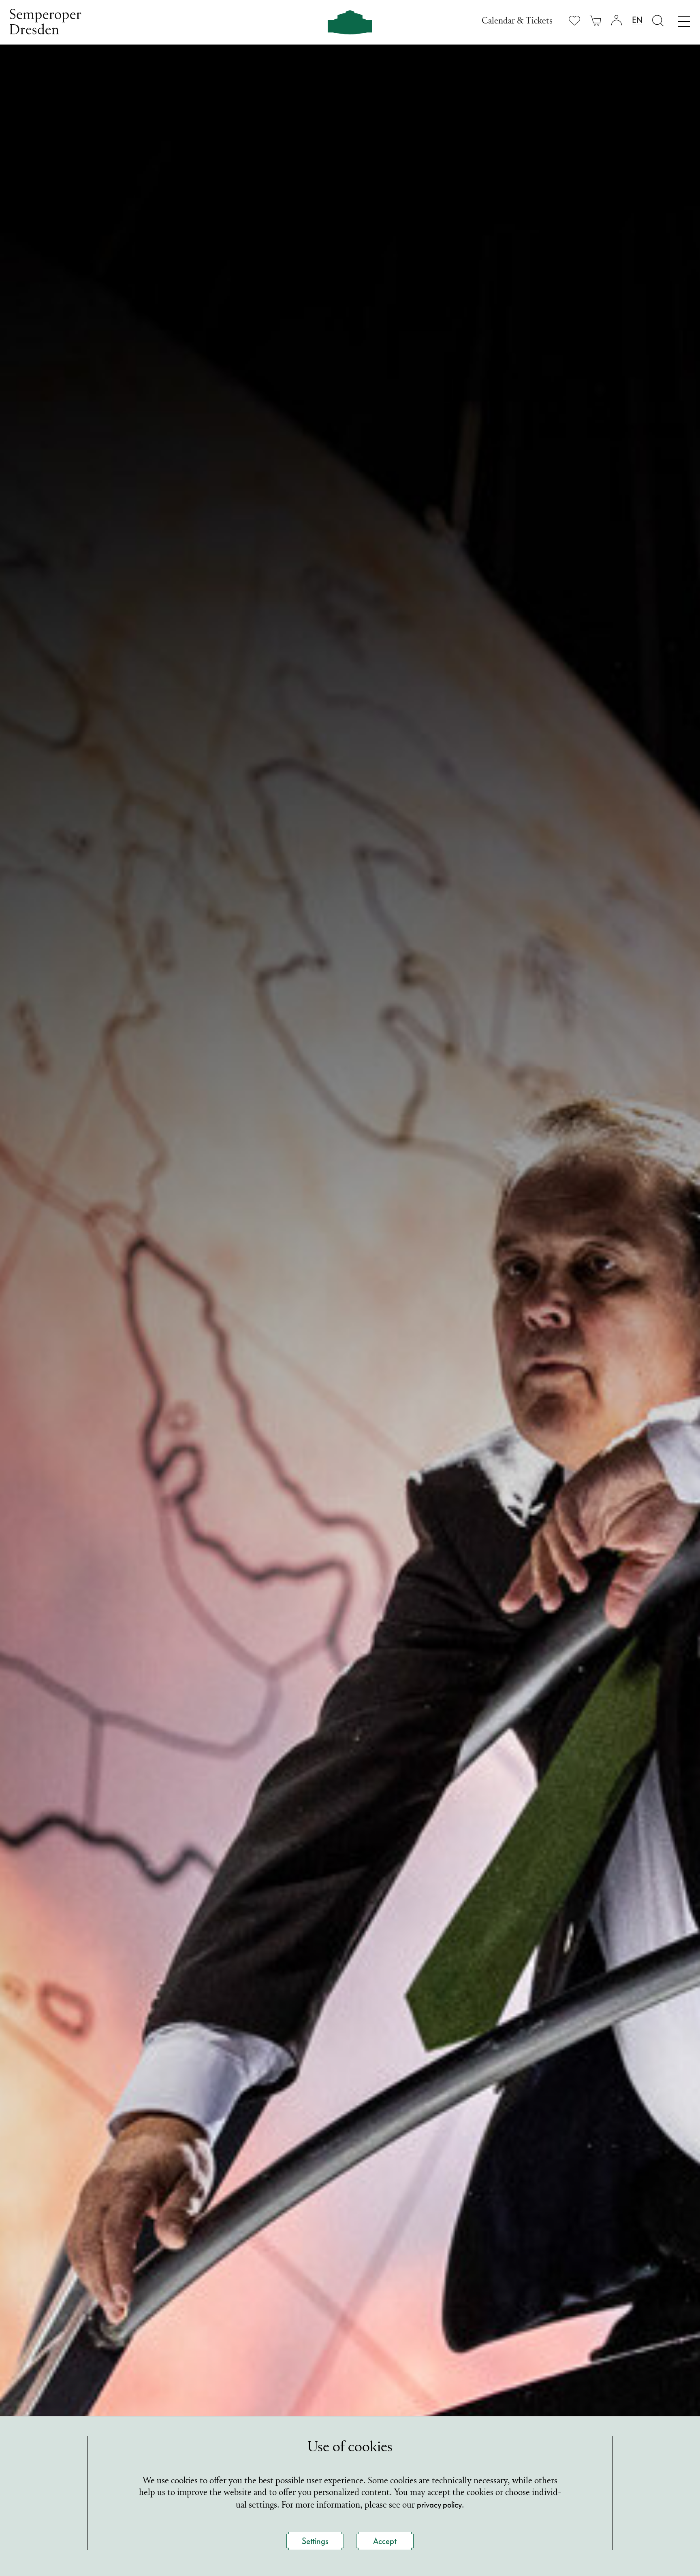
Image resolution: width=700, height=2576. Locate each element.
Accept (385, 2541)
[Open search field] (658, 20)
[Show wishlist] (574, 20)
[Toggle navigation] (684, 19)
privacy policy (439, 2505)
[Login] (617, 20)
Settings (315, 2541)
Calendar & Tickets (517, 21)
